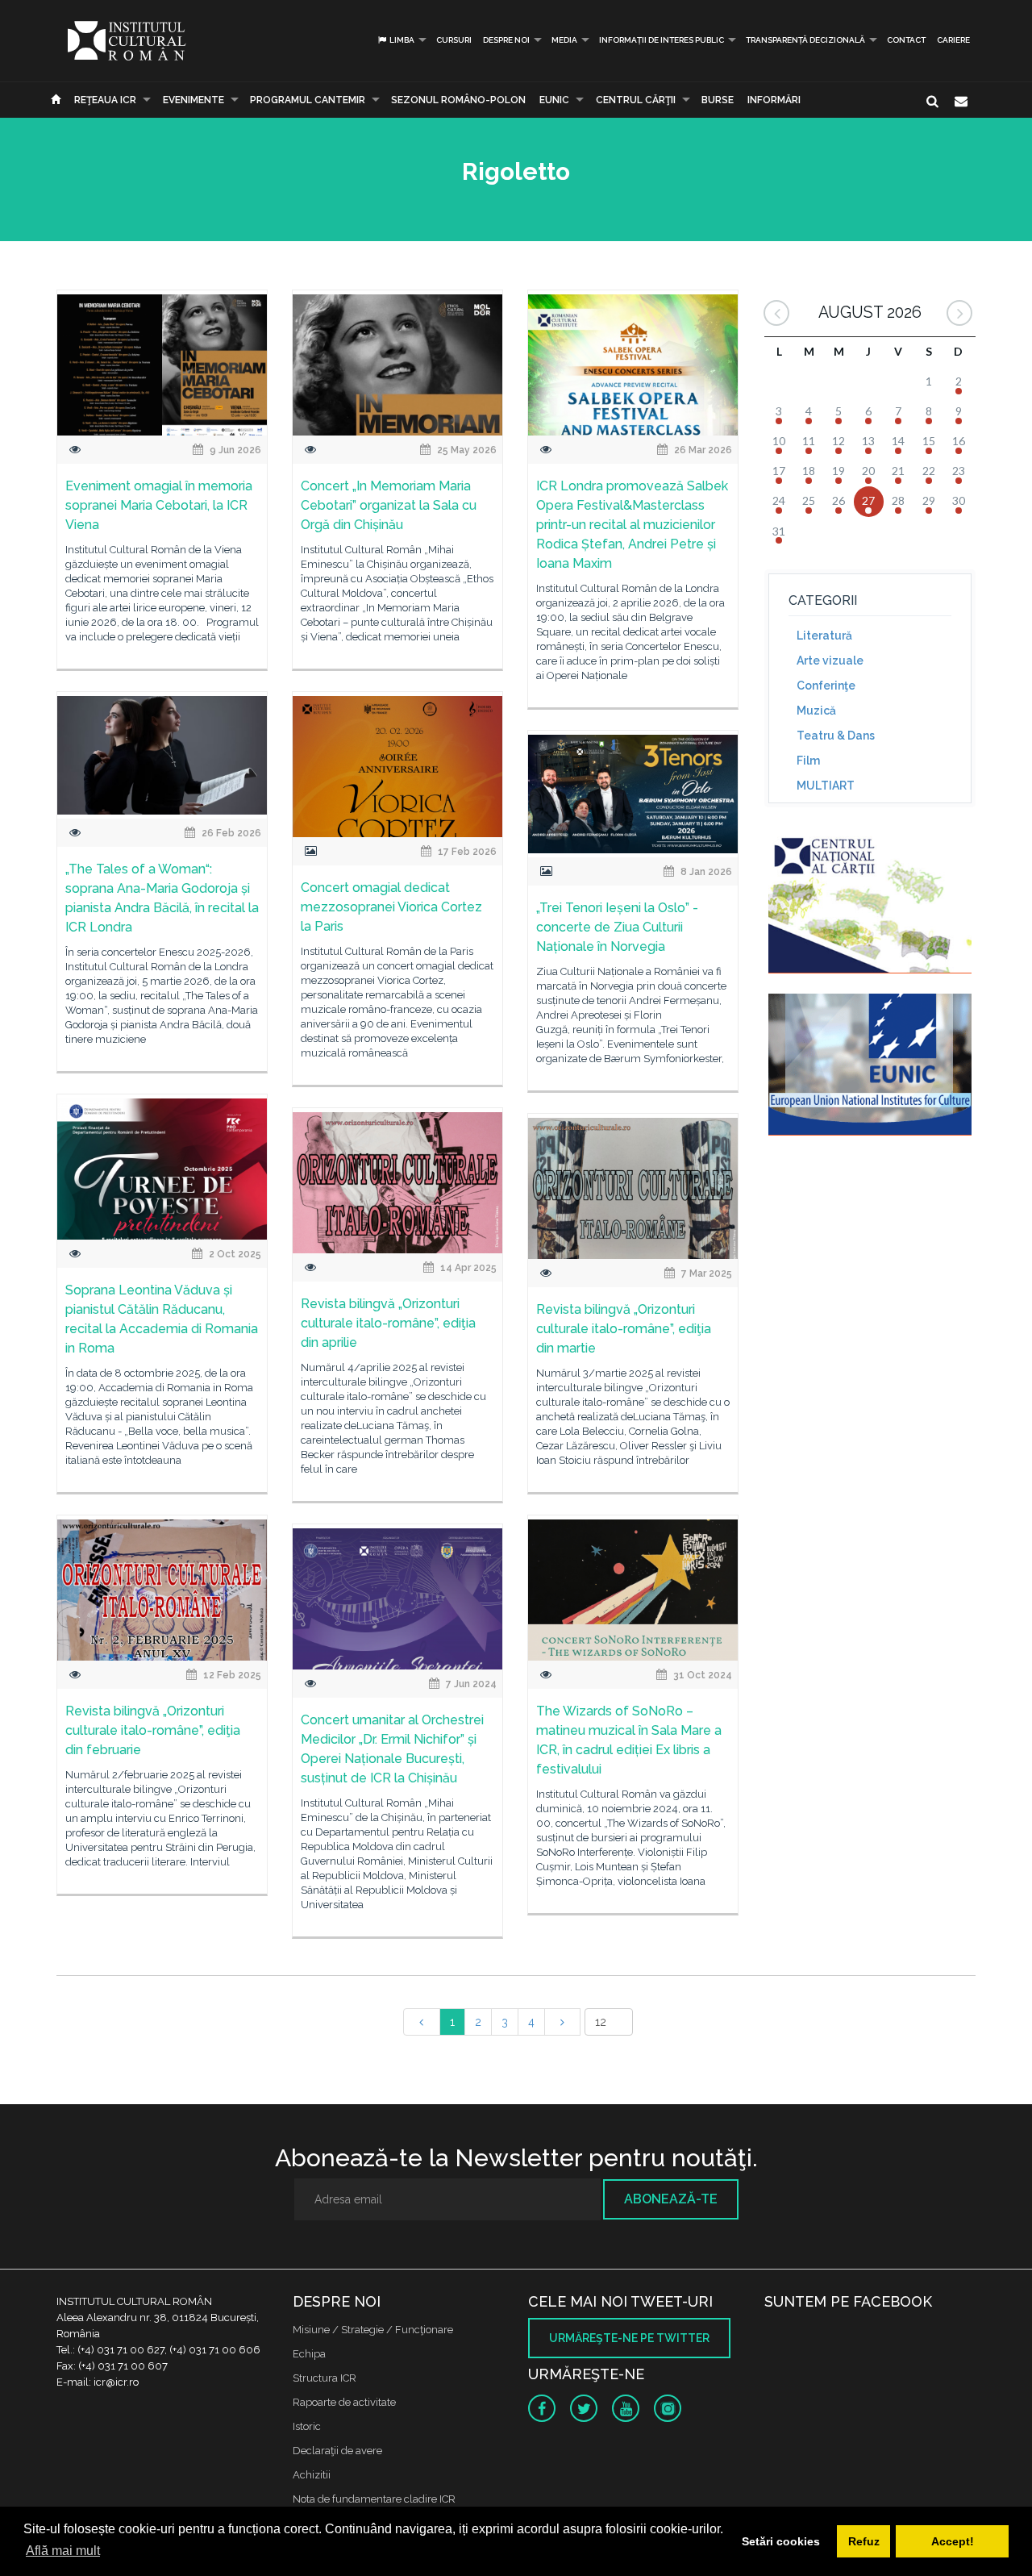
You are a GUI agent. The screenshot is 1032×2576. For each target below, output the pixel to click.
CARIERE (953, 40)
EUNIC (554, 100)
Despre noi (506, 40)
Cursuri (454, 40)
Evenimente (193, 100)
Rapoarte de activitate (344, 2402)
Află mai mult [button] (63, 2551)
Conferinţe (826, 686)
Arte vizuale (830, 661)
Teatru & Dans (836, 736)
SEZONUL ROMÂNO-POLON (458, 100)
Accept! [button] (953, 2541)
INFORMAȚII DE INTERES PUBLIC (662, 40)
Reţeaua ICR (105, 100)
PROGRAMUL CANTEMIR (308, 100)
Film (808, 761)
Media (564, 40)
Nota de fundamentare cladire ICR (374, 2499)
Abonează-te (671, 2199)
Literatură (824, 636)
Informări (774, 100)
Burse (718, 100)
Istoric (307, 2426)
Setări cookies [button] (781, 2541)
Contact (906, 40)
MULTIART (826, 786)
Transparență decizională (805, 40)
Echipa (309, 2354)
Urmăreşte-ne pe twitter (629, 2338)
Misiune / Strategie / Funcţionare (373, 2330)
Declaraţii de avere (337, 2451)
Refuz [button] (864, 2541)
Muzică (816, 711)
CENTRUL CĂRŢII (636, 100)
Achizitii (312, 2475)
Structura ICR (325, 2378)
